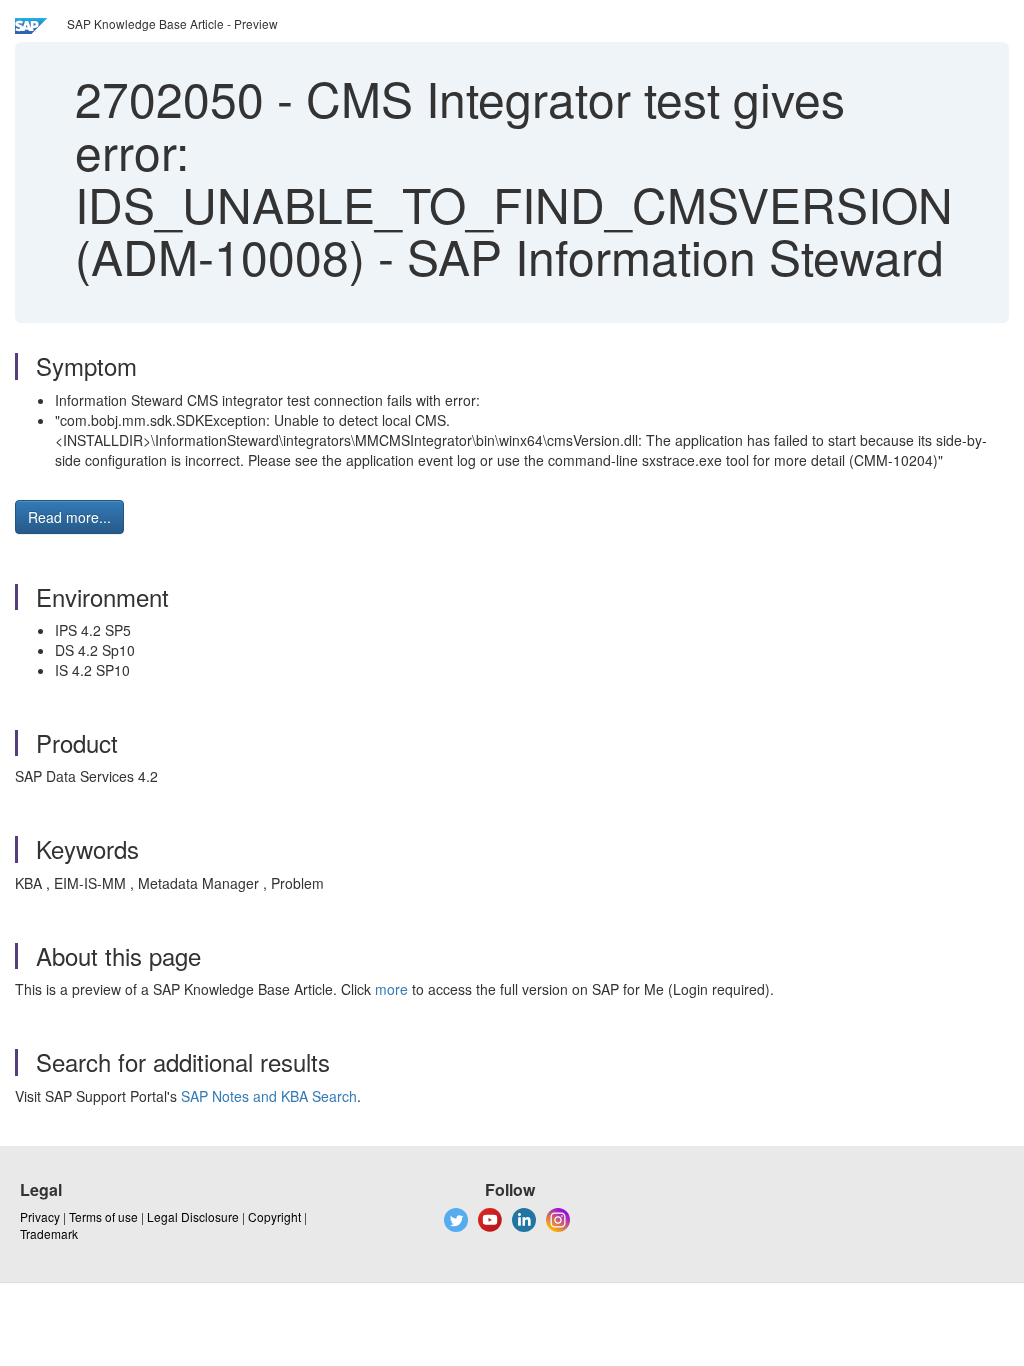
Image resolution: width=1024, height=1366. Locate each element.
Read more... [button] (69, 517)
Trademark (49, 1233)
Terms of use (103, 1216)
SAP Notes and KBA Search (269, 1096)
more (391, 989)
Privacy (40, 1216)
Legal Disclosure (193, 1216)
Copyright (274, 1216)
